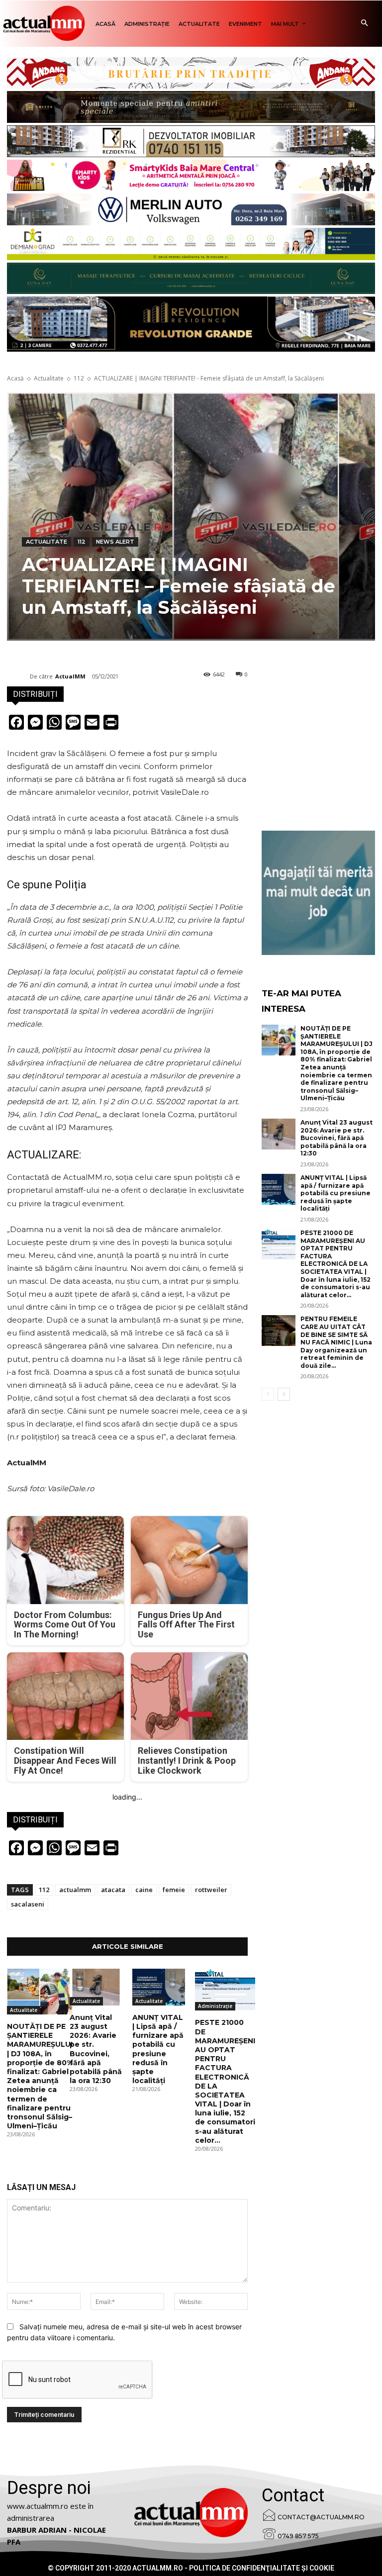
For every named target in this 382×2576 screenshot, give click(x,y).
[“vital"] (318, 893)
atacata (113, 1890)
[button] (364, 24)
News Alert (115, 542)
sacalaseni (28, 1904)
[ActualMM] (18, 676)
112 (79, 378)
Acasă (15, 378)
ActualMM (70, 676)
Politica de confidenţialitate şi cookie (262, 2568)
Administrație (215, 2006)
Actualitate (49, 378)
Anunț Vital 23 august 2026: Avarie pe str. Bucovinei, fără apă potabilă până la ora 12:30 (96, 2049)
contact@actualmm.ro (321, 2517)
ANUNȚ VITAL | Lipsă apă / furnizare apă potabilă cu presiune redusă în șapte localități (158, 2049)
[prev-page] (268, 1394)
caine (144, 1890)
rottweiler (211, 1890)
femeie (174, 1890)
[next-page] (284, 1394)
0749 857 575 (298, 2536)
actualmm (75, 1890)
